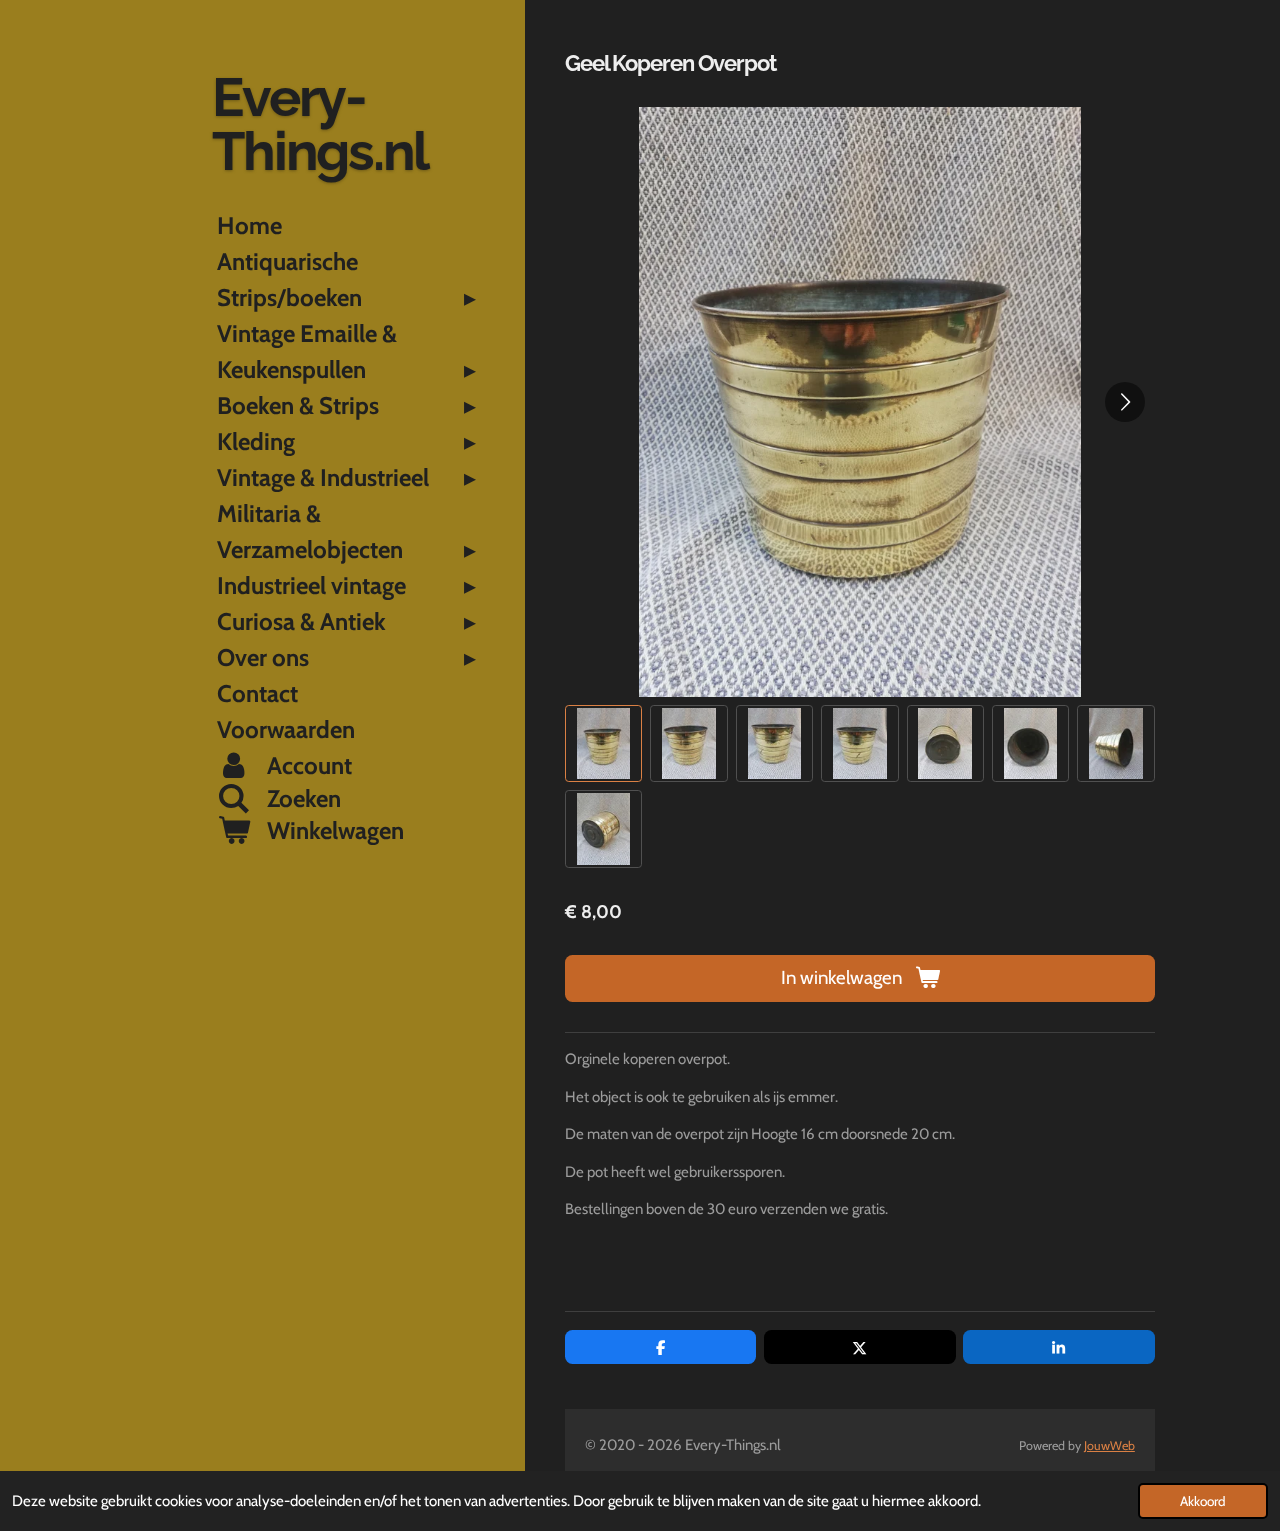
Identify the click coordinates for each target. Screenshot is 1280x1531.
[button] (603, 743)
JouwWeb (1109, 1445)
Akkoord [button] (1203, 1501)
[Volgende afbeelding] (1125, 402)
